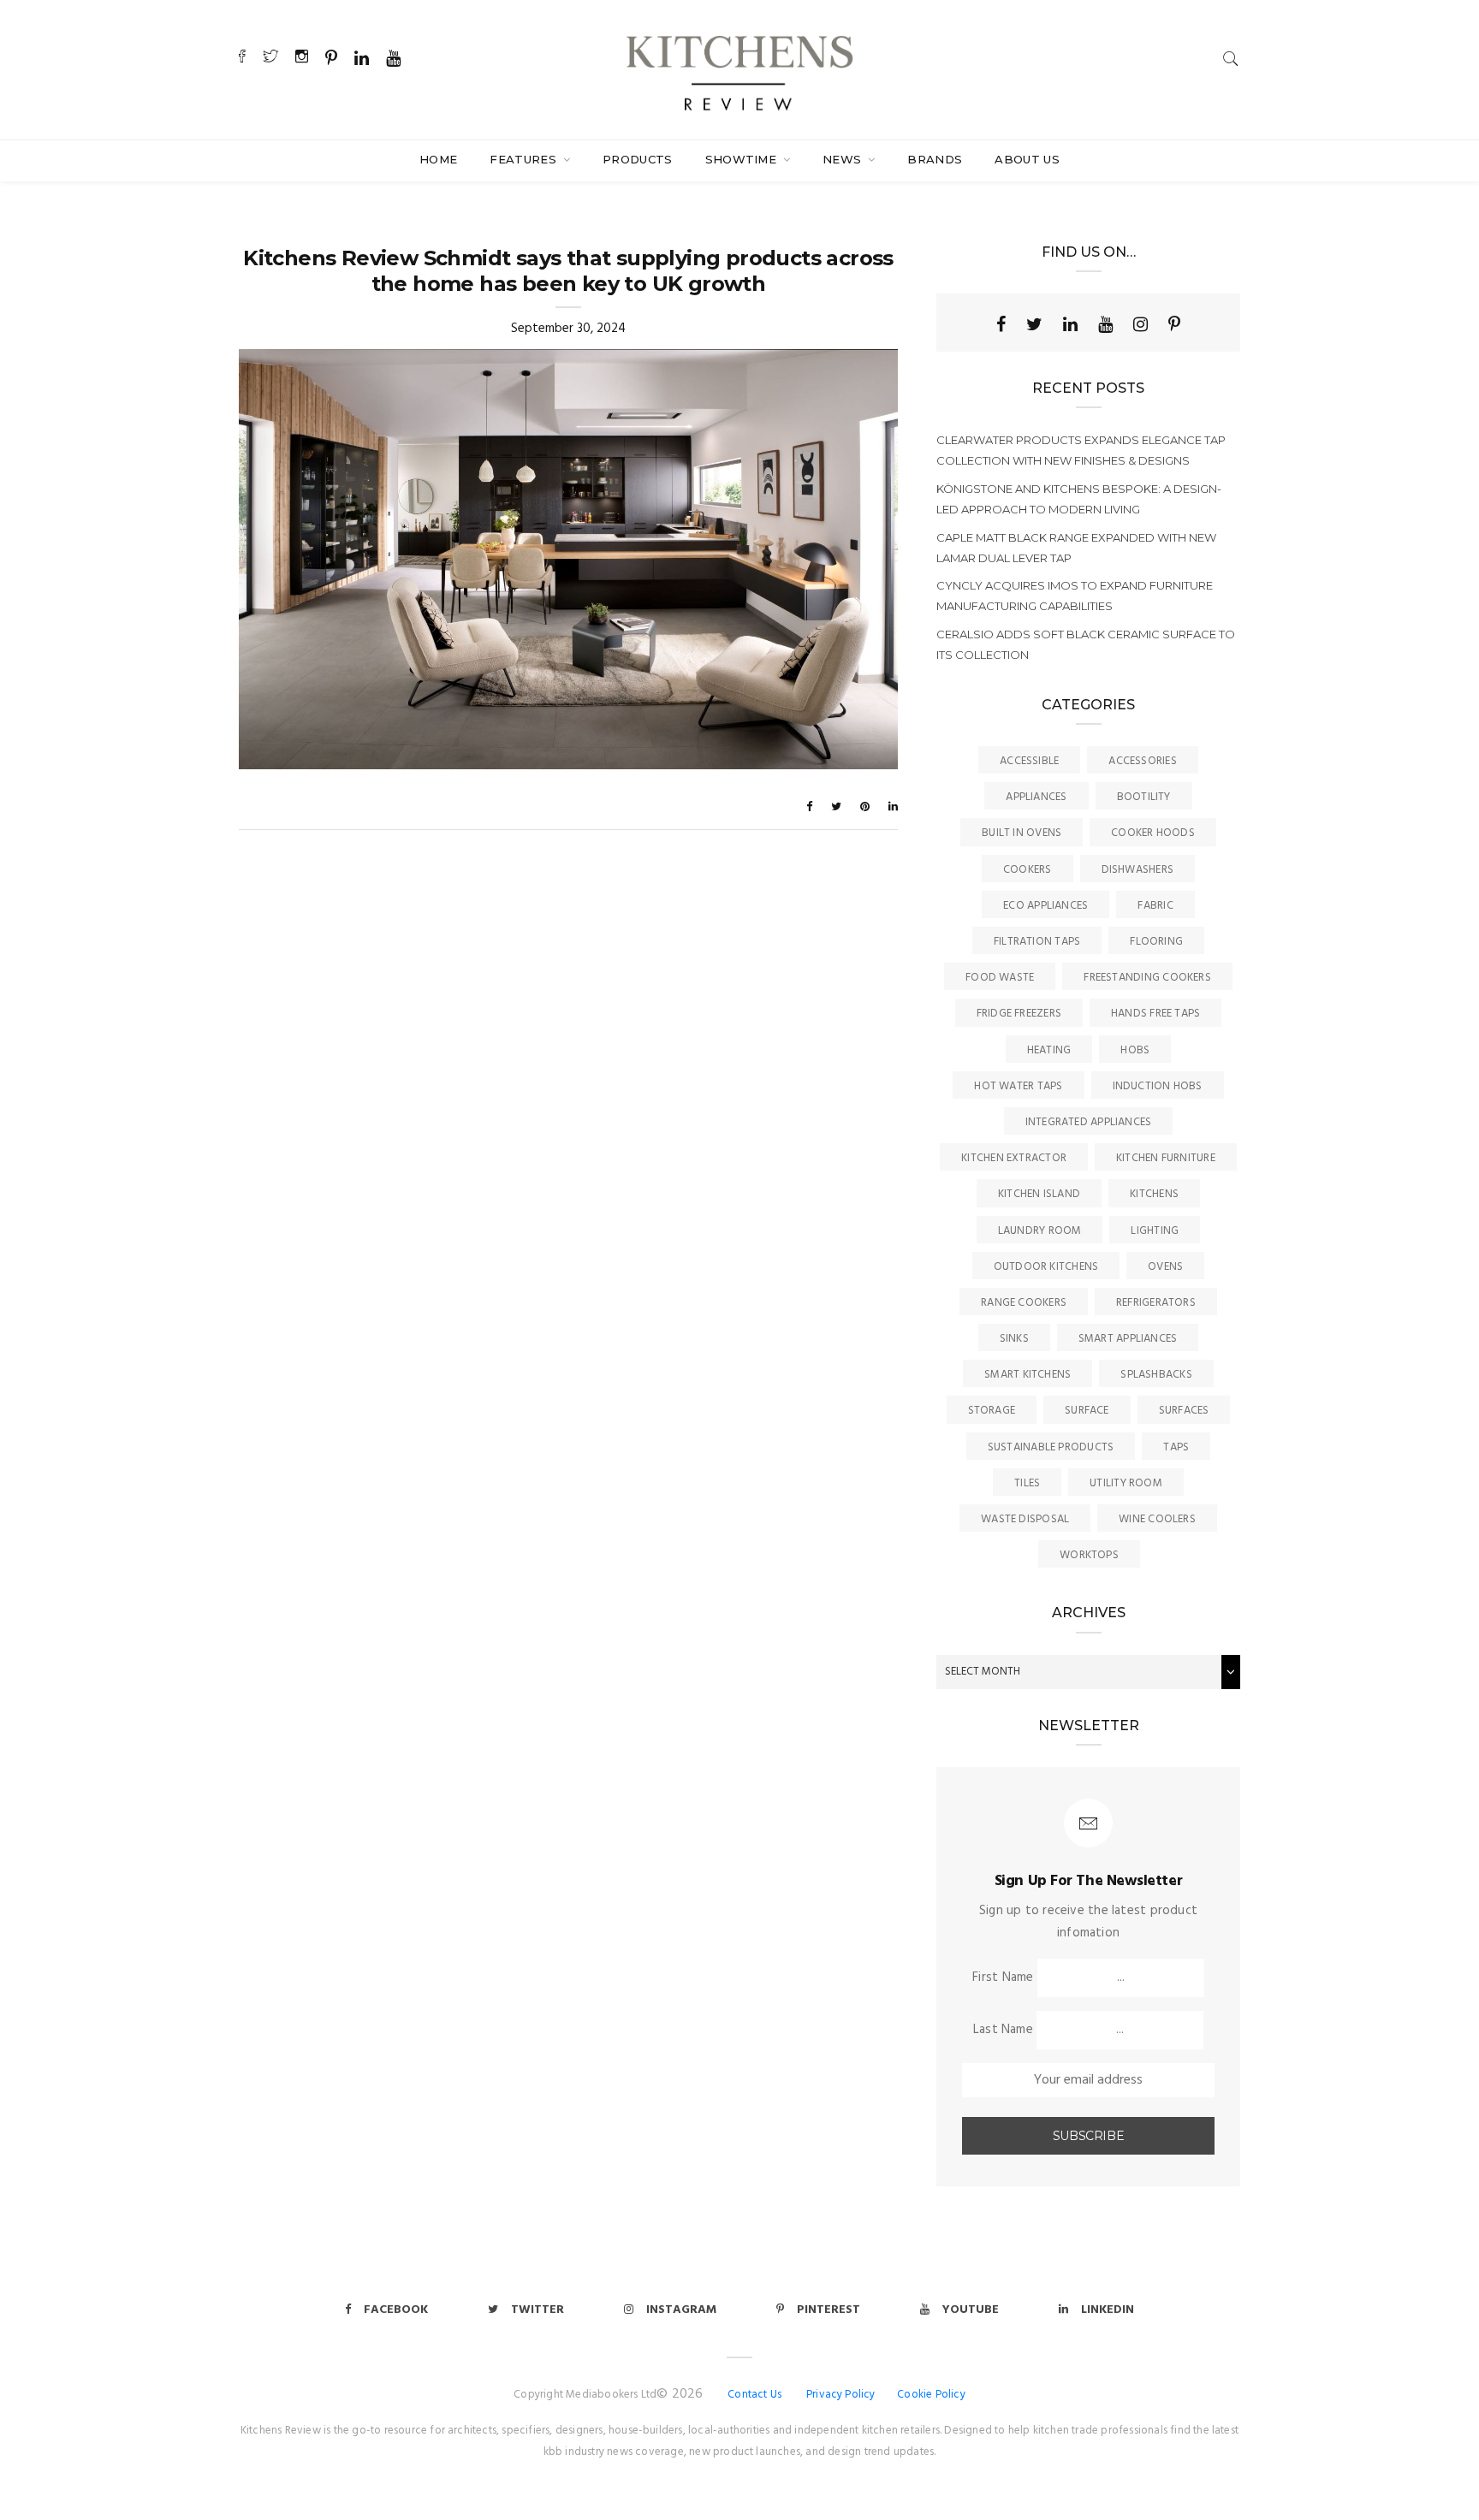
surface (1087, 1411)
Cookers (1028, 870)
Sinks (1014, 1339)
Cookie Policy (931, 2395)
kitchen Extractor (1014, 1158)
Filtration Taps (1037, 942)
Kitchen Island (1039, 1194)
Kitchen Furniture (1166, 1158)
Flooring (1156, 942)
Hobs (1135, 1050)
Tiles (1027, 1483)
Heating (1049, 1050)
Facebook (396, 2310)
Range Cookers (1024, 1303)
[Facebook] (1001, 324)
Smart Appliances (1128, 1339)
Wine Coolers (1157, 1519)
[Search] (1231, 59)
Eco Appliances (1045, 906)
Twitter (538, 2310)
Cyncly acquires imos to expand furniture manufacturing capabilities (1075, 596)
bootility (1144, 797)
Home (438, 159)
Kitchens (1154, 1194)
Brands (935, 159)
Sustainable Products (1051, 1447)
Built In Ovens (1022, 833)
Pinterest (829, 2310)
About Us (1027, 159)
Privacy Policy (841, 2395)
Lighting (1155, 1231)
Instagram (681, 2310)
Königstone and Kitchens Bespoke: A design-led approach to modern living (1079, 499)
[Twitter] (1034, 324)
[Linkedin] (1070, 324)
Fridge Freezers (1019, 1014)
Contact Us (754, 2395)
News (844, 159)
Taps (1176, 1447)
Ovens (1165, 1267)
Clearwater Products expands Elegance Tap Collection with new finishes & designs (1081, 450)
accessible (1029, 761)
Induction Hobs (1158, 1086)
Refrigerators (1156, 1303)
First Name (1003, 1977)
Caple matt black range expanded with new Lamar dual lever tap (1076, 548)
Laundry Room (1040, 1231)
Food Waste (1000, 978)
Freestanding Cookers (1147, 978)
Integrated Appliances (1089, 1122)
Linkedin (1108, 2310)
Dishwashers (1137, 870)
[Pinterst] (1174, 324)
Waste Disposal (1025, 1519)
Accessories (1142, 761)
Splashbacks (1156, 1375)
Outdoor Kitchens (1046, 1267)
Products (638, 159)
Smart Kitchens (1028, 1375)
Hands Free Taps (1155, 1014)
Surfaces (1184, 1411)
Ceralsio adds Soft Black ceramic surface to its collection (1086, 644)
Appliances (1036, 797)
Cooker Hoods (1153, 833)
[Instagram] (1140, 324)
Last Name (1003, 2030)
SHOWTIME (743, 159)
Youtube (971, 2310)
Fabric (1155, 906)
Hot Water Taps (1018, 1086)
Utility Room (1126, 1483)
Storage (992, 1411)
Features (525, 159)
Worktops (1089, 1555)
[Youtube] (1105, 324)
